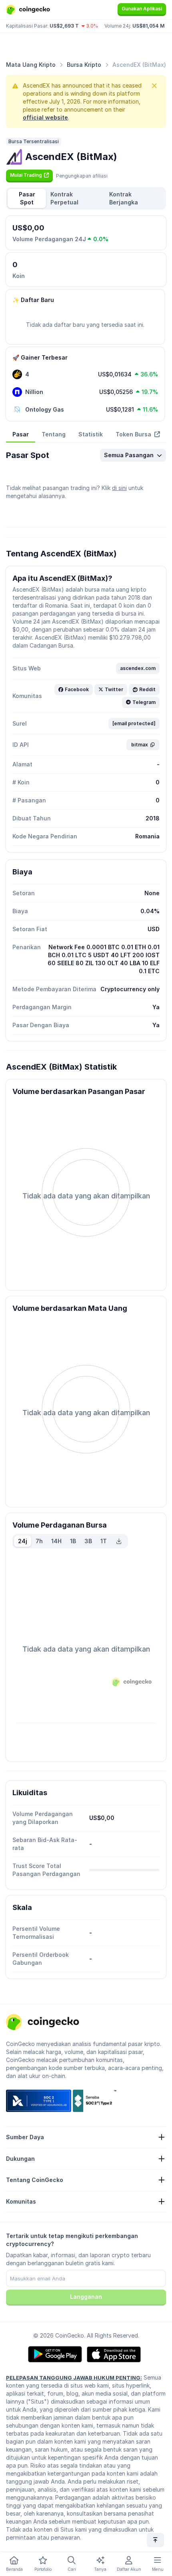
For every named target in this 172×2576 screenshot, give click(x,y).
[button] (29, 175)
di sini (119, 488)
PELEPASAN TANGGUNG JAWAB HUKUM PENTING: (74, 2378)
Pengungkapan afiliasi (82, 176)
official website (45, 117)
